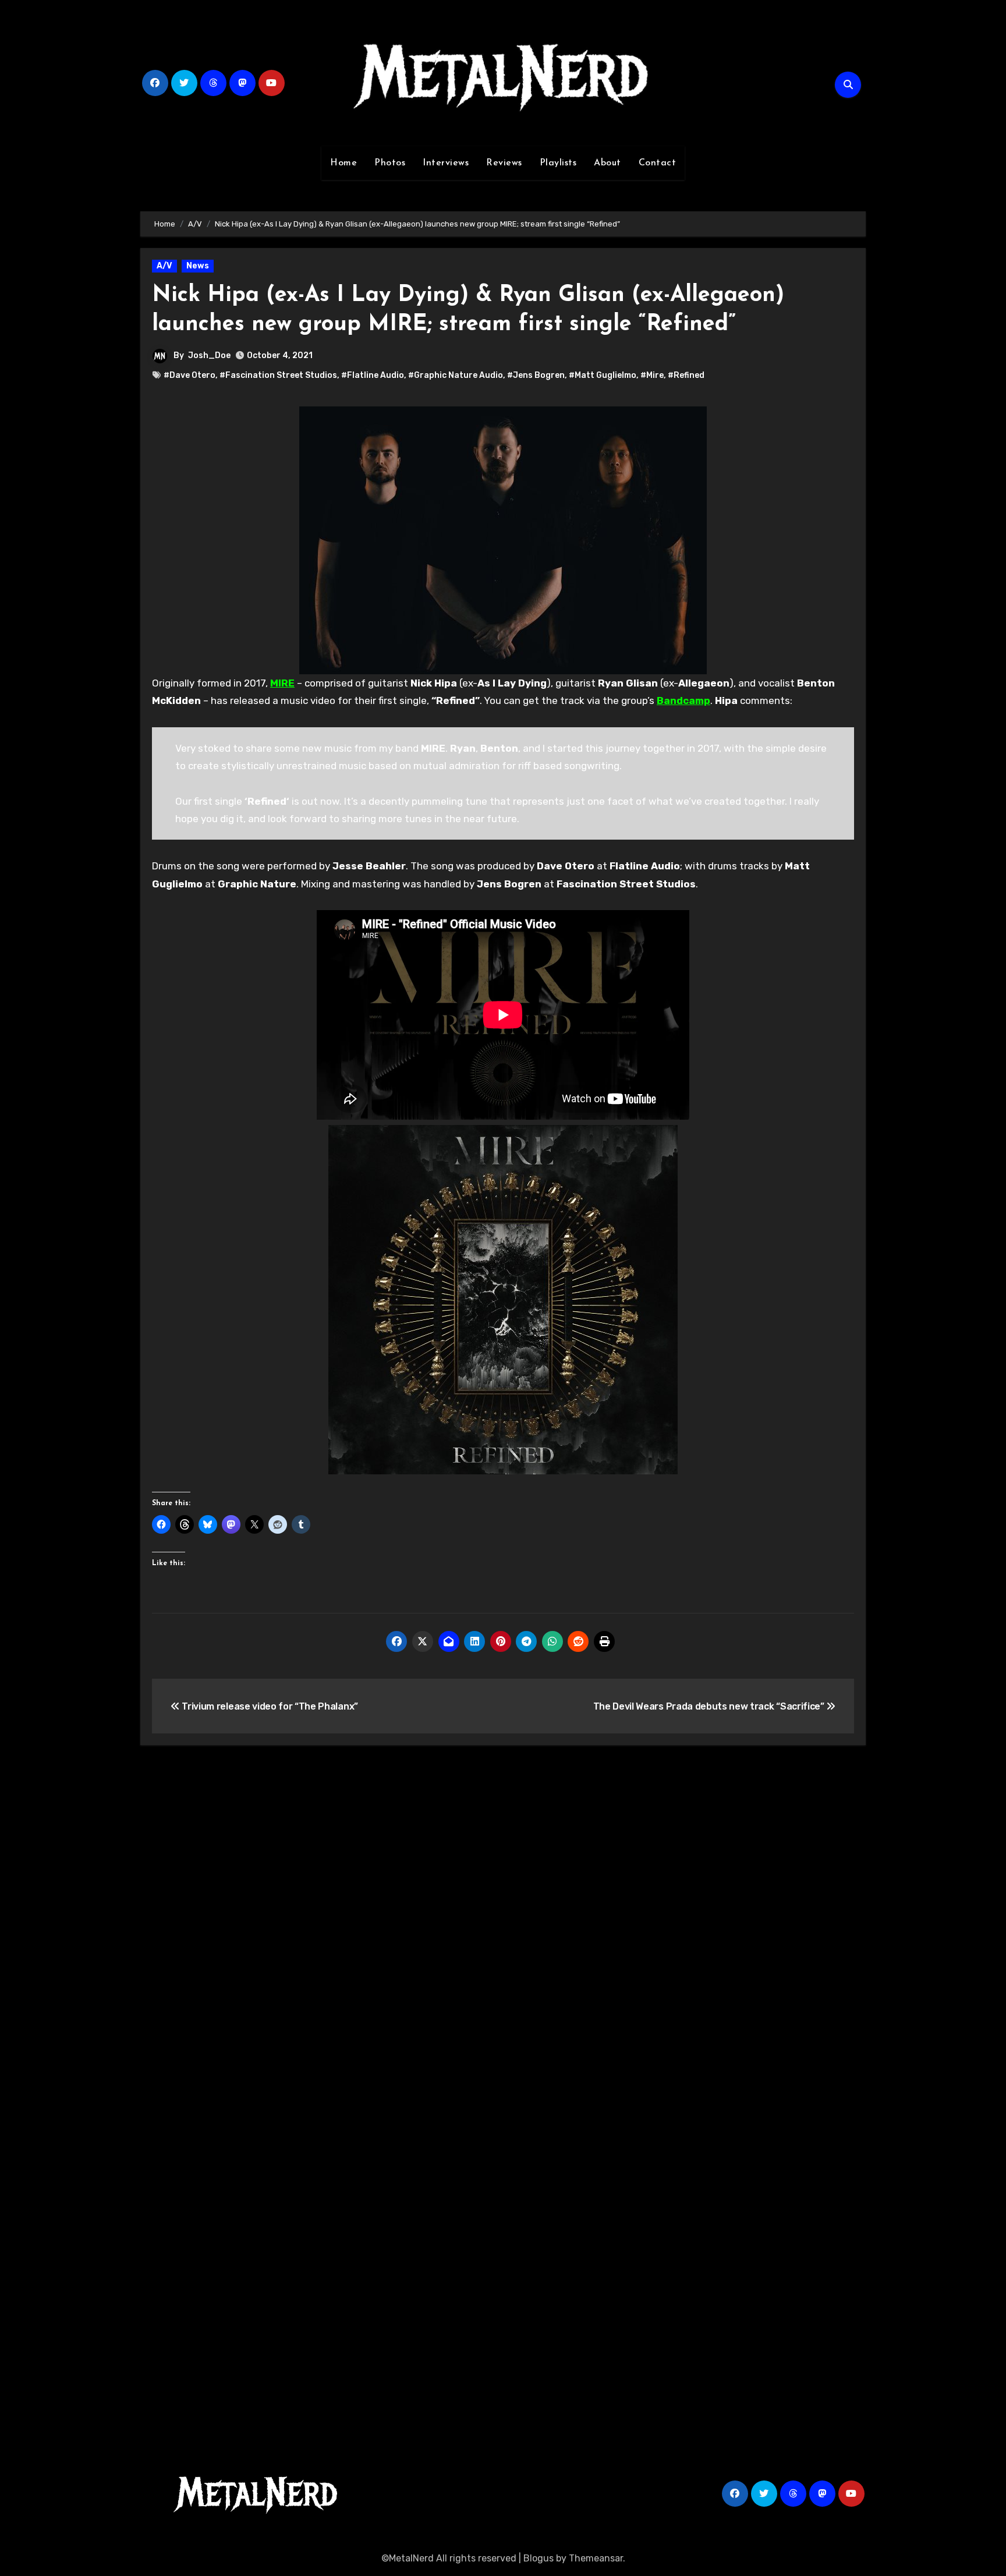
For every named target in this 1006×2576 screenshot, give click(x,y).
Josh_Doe (209, 355)
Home (343, 163)
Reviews (504, 163)
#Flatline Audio (373, 375)
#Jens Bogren (536, 375)
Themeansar (596, 2558)
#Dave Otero (189, 375)
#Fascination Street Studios (278, 375)
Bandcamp (683, 700)
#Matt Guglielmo (603, 375)
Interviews (446, 163)
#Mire (652, 375)
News (198, 266)
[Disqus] (503, 1925)
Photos (390, 163)
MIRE (282, 683)
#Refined (686, 375)
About (608, 163)
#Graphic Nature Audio (456, 375)
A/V (164, 266)
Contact (658, 163)
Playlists (558, 163)
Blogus (539, 2558)
